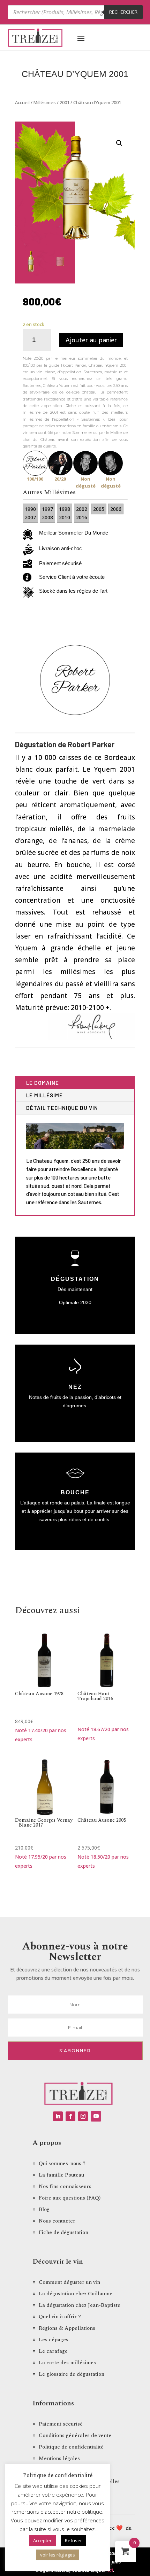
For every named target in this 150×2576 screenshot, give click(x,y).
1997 (47, 509)
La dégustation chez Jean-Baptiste (80, 2305)
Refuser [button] (73, 2540)
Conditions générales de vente (75, 2435)
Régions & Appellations (67, 2328)
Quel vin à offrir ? (60, 2317)
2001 (65, 102)
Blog (44, 2209)
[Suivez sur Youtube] (96, 2116)
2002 (82, 509)
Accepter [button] (42, 2540)
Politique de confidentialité (71, 2447)
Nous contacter (57, 2221)
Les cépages (54, 2340)
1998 (65, 509)
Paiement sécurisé (61, 2424)
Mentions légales (59, 2458)
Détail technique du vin (62, 1108)
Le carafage (53, 2351)
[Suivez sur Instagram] (83, 2116)
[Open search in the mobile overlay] (75, 12)
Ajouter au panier (91, 340)
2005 (99, 509)
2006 (116, 509)
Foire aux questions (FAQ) (70, 2198)
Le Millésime (44, 1095)
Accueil (22, 102)
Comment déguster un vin (69, 2282)
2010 (65, 517)
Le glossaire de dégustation (72, 2374)
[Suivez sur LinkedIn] (58, 2116)
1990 (30, 509)
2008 (47, 517)
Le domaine (43, 1083)
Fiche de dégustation (63, 2232)
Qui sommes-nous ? (62, 2163)
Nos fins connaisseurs (65, 2186)
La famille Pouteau (61, 2175)
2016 (82, 517)
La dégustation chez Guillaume (76, 2294)
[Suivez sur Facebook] (70, 2116)
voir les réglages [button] (58, 2555)
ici (110, 2570)
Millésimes (45, 102)
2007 (30, 517)
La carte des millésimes (67, 2363)
